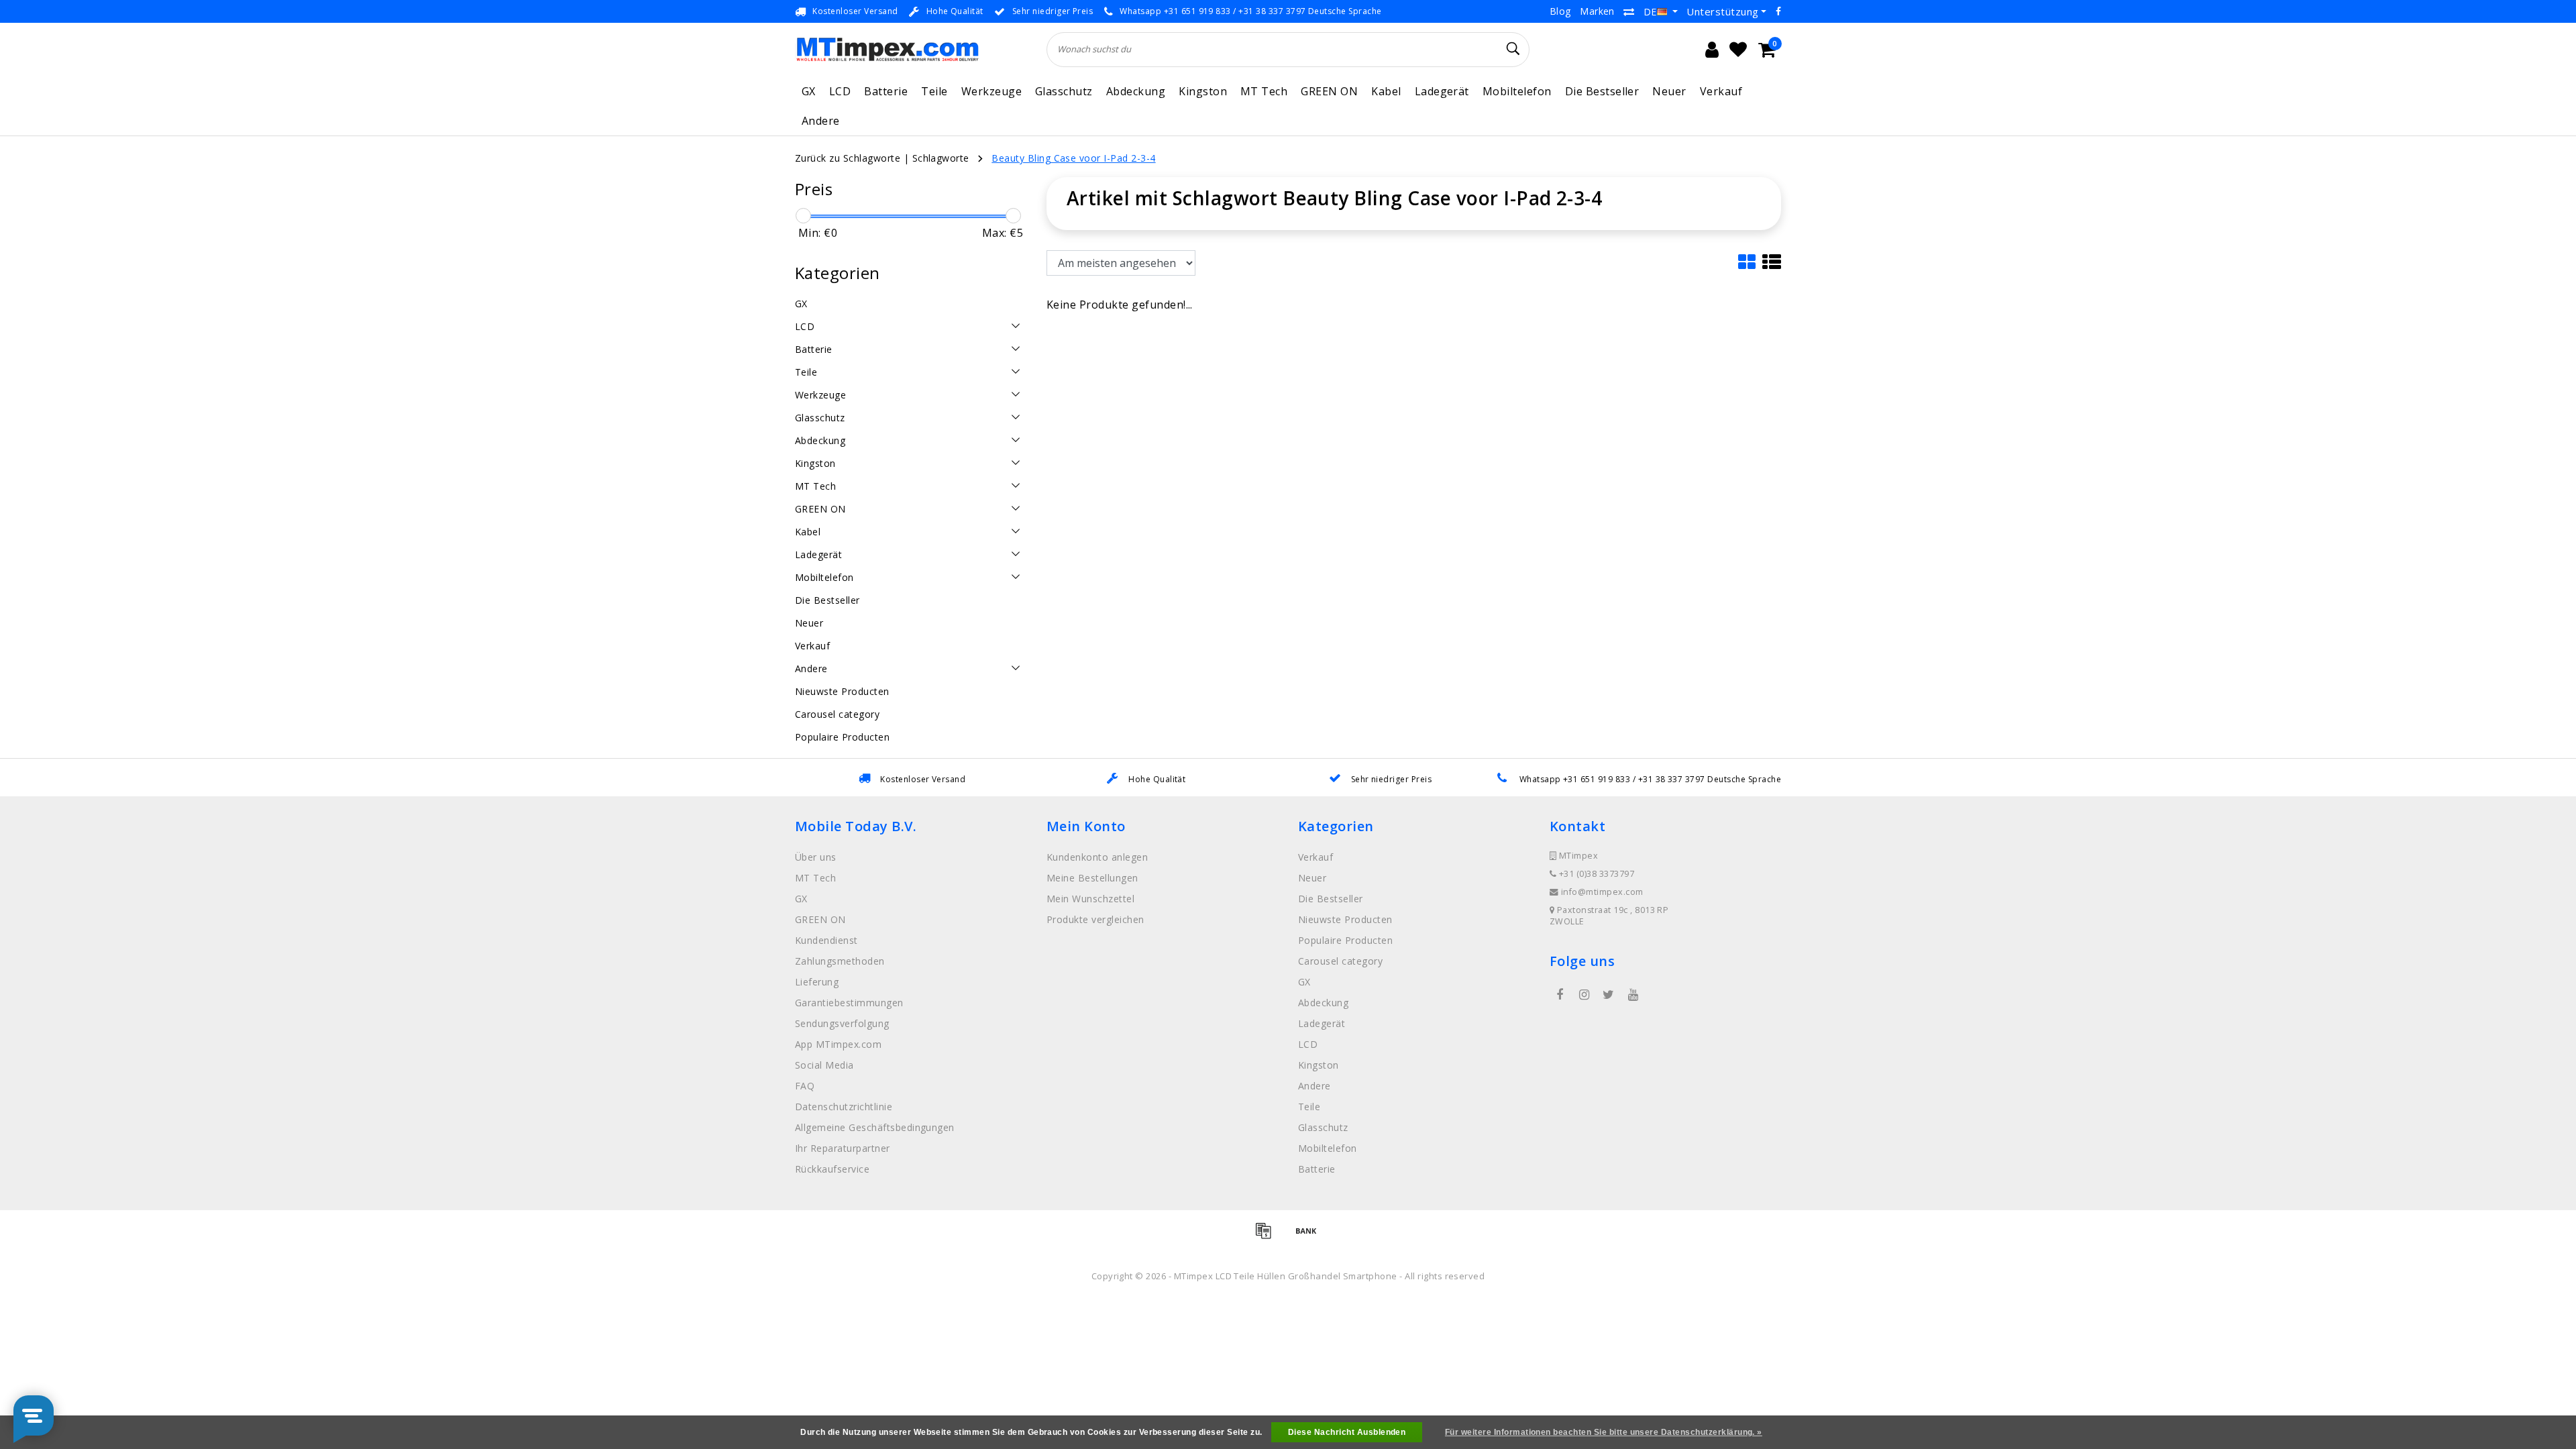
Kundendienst (826, 940)
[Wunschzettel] (1738, 50)
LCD (840, 91)
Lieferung (817, 982)
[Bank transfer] (1309, 1236)
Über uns (816, 857)
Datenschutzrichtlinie (844, 1107)
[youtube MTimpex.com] (1633, 995)
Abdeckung (1136, 91)
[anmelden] (1712, 50)
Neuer (1669, 91)
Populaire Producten (1345, 940)
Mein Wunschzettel (1090, 899)
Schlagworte (941, 158)
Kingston (1203, 91)
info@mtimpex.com (1602, 892)
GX (809, 91)
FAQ (805, 1086)
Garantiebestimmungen (849, 1003)
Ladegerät (1442, 91)
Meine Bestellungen (1092, 878)
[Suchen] (1513, 49)
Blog (1560, 11)
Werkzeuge (991, 91)
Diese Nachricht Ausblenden (1347, 1432)
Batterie (886, 91)
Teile (934, 91)
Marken (1597, 11)
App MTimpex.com (838, 1044)
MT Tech (1264, 91)
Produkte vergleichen (1095, 919)
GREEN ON (1329, 91)
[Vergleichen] (1629, 11)
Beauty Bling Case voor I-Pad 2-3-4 (1073, 158)
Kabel (1386, 91)
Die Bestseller (1602, 91)
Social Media (824, 1065)
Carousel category (1340, 961)
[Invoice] (1268, 1236)
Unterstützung (1722, 11)
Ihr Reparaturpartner (843, 1148)
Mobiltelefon (1517, 91)
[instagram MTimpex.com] (1584, 995)
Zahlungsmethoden (840, 961)
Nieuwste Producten (1345, 919)
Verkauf (1721, 91)
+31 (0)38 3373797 (1595, 874)
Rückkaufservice (832, 1169)
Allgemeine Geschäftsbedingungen (875, 1127)
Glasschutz (1064, 91)
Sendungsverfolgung (842, 1023)
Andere (821, 121)
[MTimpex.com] (887, 49)
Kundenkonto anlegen (1097, 857)
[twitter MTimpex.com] (1609, 995)
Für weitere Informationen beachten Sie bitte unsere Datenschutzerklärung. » (1604, 1432)
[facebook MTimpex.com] (1560, 995)
